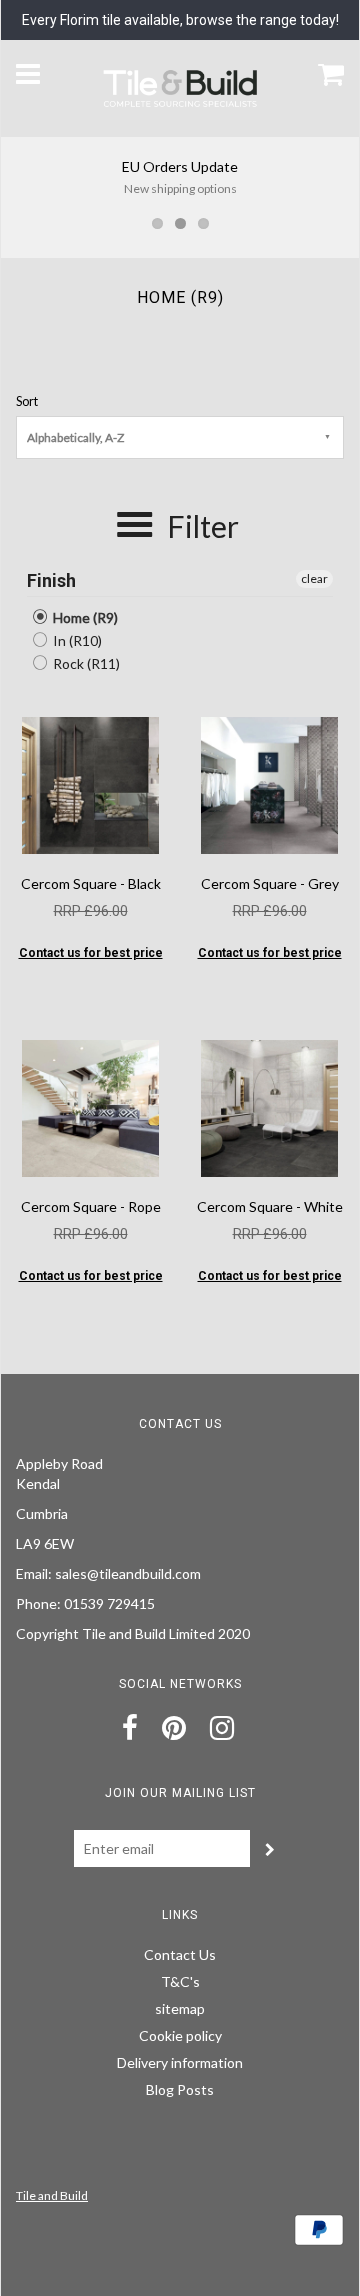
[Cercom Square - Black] (90, 783)
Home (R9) (84, 617)
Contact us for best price (91, 953)
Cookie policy (180, 2035)
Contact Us (180, 1954)
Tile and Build (52, 2195)
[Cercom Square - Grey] (269, 783)
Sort (27, 401)
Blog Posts (180, 2089)
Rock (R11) (85, 663)
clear (314, 578)
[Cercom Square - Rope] (90, 1106)
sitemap (180, 2008)
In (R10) (76, 640)
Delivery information (180, 2062)
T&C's (180, 1981)
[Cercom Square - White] (269, 1106)
